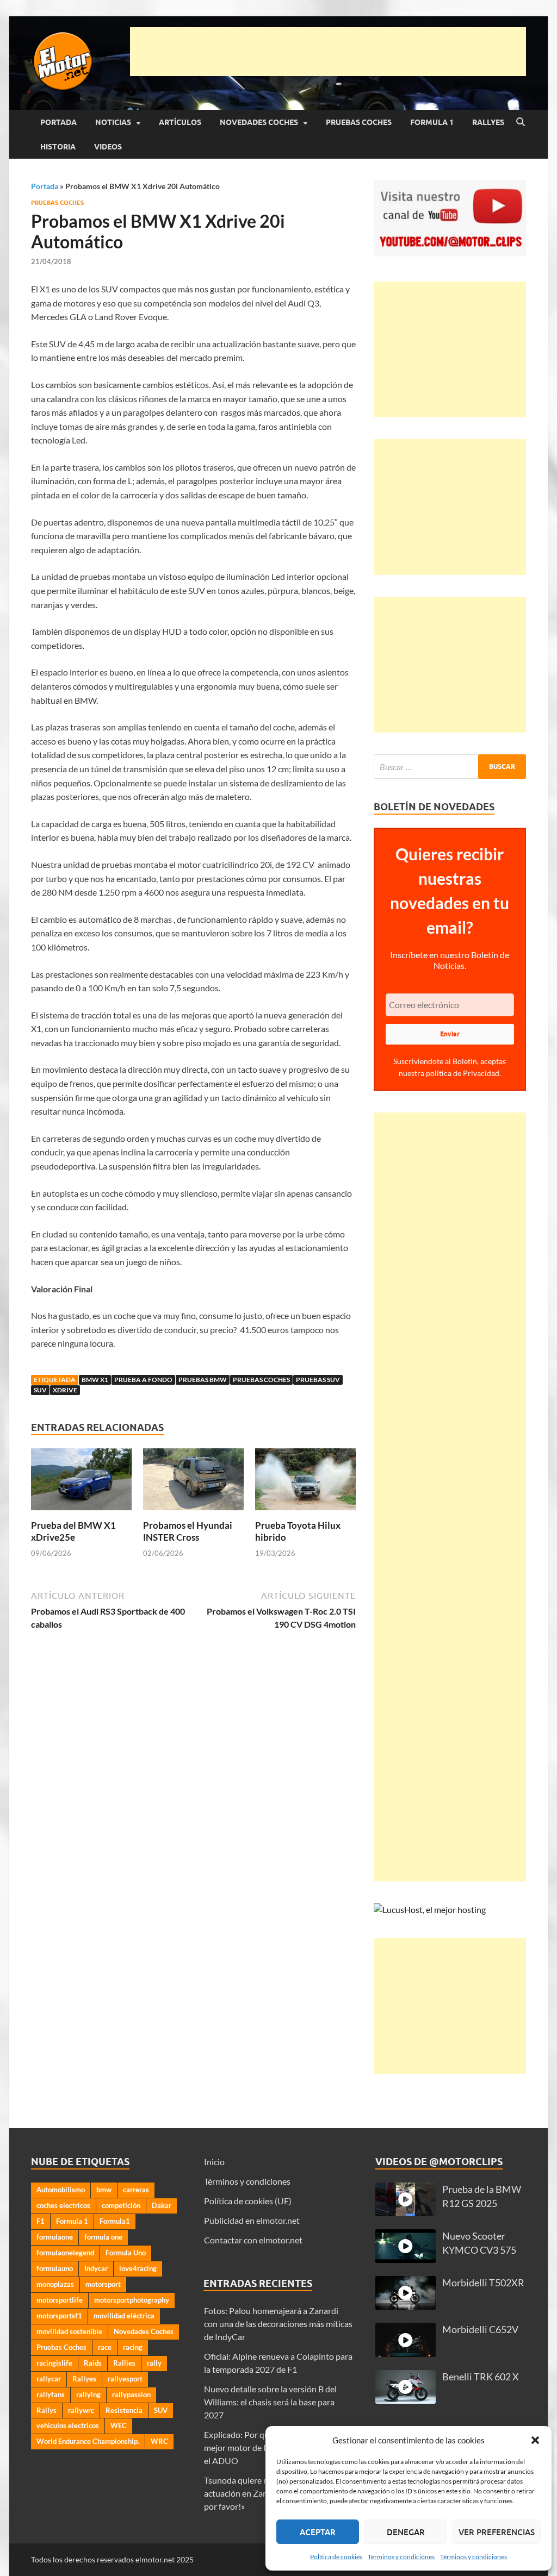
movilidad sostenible (69, 2331)
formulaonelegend (65, 2253)
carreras (136, 2190)
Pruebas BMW (203, 1380)
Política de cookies (336, 2557)
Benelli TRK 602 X (481, 2377)
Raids (93, 2363)
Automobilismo (61, 2190)
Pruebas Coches (359, 122)
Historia (58, 147)
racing (133, 2347)
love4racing (138, 2268)
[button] (535, 2440)
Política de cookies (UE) (248, 2201)
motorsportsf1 (59, 2316)
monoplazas (55, 2284)
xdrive (65, 1390)
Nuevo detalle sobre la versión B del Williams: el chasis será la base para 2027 (270, 2402)
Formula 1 (432, 122)
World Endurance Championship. (88, 2441)
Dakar (162, 2205)
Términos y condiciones (401, 2557)
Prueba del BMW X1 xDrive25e (73, 1531)
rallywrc (81, 2410)
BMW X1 (95, 1380)
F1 (41, 2221)
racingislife (54, 2363)
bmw (104, 2190)
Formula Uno (126, 2253)
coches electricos (63, 2205)
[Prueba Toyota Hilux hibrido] (305, 1482)
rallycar (49, 2379)
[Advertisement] (328, 52)
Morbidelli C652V (480, 2330)
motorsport (103, 2284)
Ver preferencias (497, 2532)
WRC (159, 2441)
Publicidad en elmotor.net (252, 2220)
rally (154, 2363)
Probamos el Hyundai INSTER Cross (188, 1531)
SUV (40, 1390)
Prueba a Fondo (143, 1380)
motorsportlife (60, 2300)
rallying (88, 2394)
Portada (58, 122)
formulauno (55, 2268)
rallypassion (131, 2394)
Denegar (406, 2532)
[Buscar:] (450, 767)
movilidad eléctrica (124, 2316)
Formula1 (115, 2221)
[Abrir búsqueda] (521, 122)
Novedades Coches (259, 122)
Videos (108, 147)
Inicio (214, 2162)
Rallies (124, 2363)
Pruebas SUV (318, 1380)
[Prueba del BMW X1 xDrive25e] (81, 1482)
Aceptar (318, 2532)
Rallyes (488, 122)
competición (121, 2205)
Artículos (180, 122)
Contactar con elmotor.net (253, 2240)
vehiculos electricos (68, 2425)
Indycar (96, 2268)
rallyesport (125, 2379)
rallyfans (51, 2394)
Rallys (47, 2410)
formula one (103, 2237)
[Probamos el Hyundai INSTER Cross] (193, 1482)
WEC (119, 2425)
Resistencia (124, 2410)
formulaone (55, 2237)
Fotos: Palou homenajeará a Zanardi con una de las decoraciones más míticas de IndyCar (278, 2324)
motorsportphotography (132, 2300)
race (105, 2347)
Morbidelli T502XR (483, 2283)
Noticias (113, 122)
